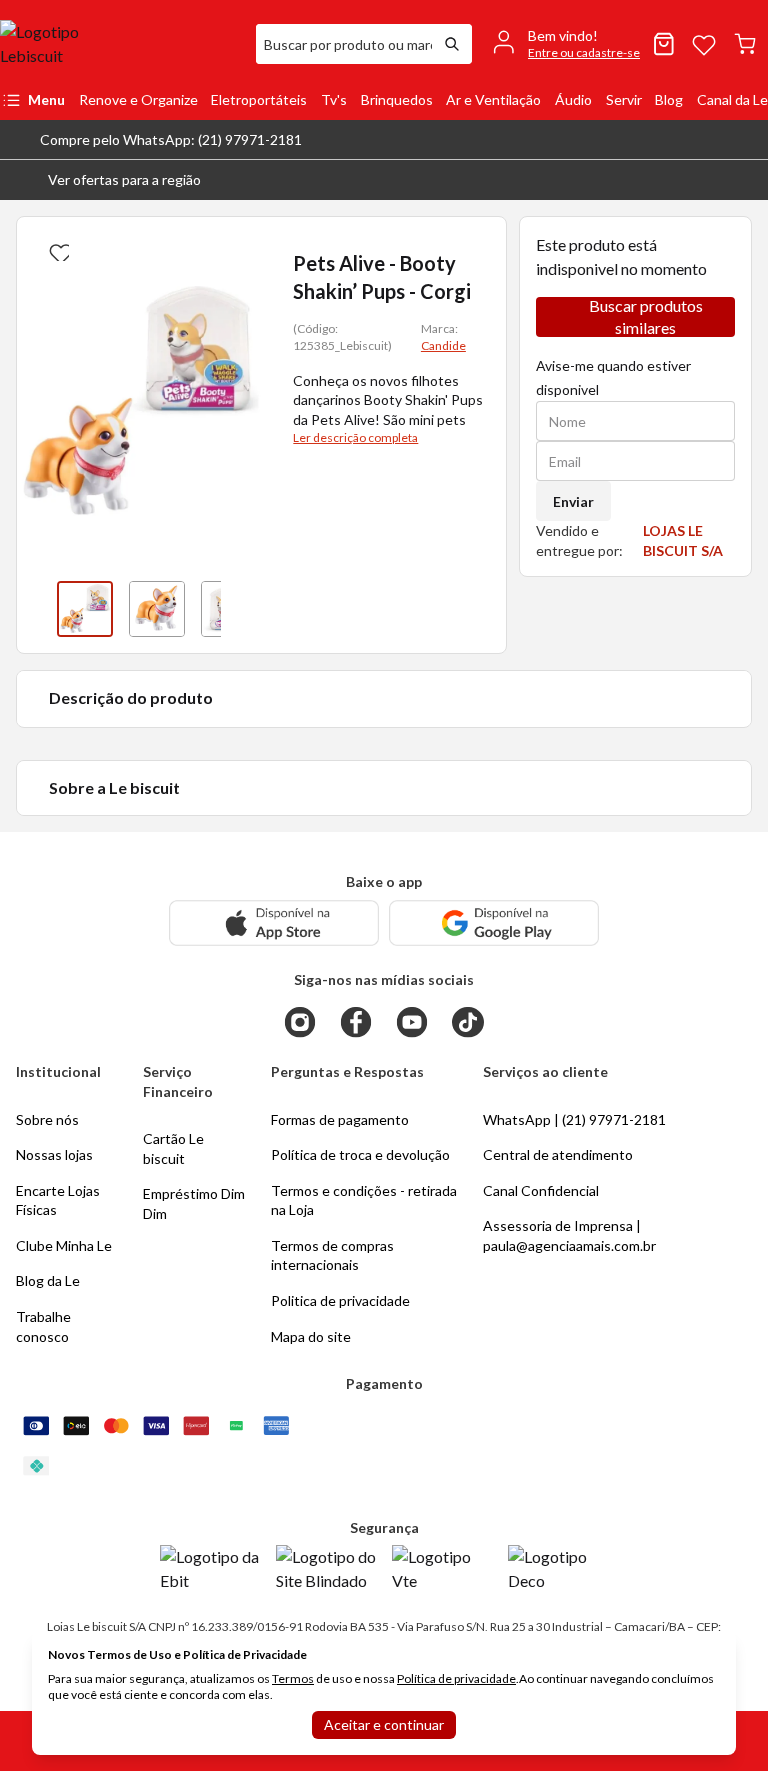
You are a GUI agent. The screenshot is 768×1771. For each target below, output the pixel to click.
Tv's (334, 99)
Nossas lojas (54, 1154)
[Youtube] (412, 1022)
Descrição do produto (131, 697)
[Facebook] (356, 1022)
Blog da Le (48, 1280)
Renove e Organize (138, 99)
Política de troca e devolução (360, 1154)
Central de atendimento (558, 1154)
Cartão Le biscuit (173, 1148)
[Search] (452, 44)
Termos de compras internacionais (332, 1255)
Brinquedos (397, 99)
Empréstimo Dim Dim (194, 1203)
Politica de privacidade (340, 1300)
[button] (108, 180)
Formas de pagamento (340, 1119)
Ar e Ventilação (493, 99)
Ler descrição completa (355, 437)
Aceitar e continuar (384, 1724)
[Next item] (241, 609)
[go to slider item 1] (157, 609)
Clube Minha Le (64, 1245)
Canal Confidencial (541, 1190)
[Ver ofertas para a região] (744, 180)
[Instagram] (300, 1022)
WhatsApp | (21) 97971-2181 (574, 1119)
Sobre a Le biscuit (114, 787)
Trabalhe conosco (43, 1326)
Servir (624, 99)
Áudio (573, 99)
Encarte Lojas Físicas (58, 1200)
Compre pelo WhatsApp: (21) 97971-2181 (171, 139)
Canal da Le (732, 99)
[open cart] (745, 44)
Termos (293, 1678)
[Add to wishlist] (57, 249)
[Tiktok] (468, 1022)
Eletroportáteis (259, 99)
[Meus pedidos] (664, 44)
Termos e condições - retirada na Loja (364, 1200)
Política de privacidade (456, 1678)
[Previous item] (37, 609)
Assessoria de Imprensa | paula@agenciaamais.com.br (569, 1235)
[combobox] (344, 44)
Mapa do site (311, 1336)
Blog (669, 99)
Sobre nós (47, 1119)
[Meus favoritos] (704, 44)
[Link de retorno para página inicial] (120, 44)
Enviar (573, 501)
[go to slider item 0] (85, 609)
